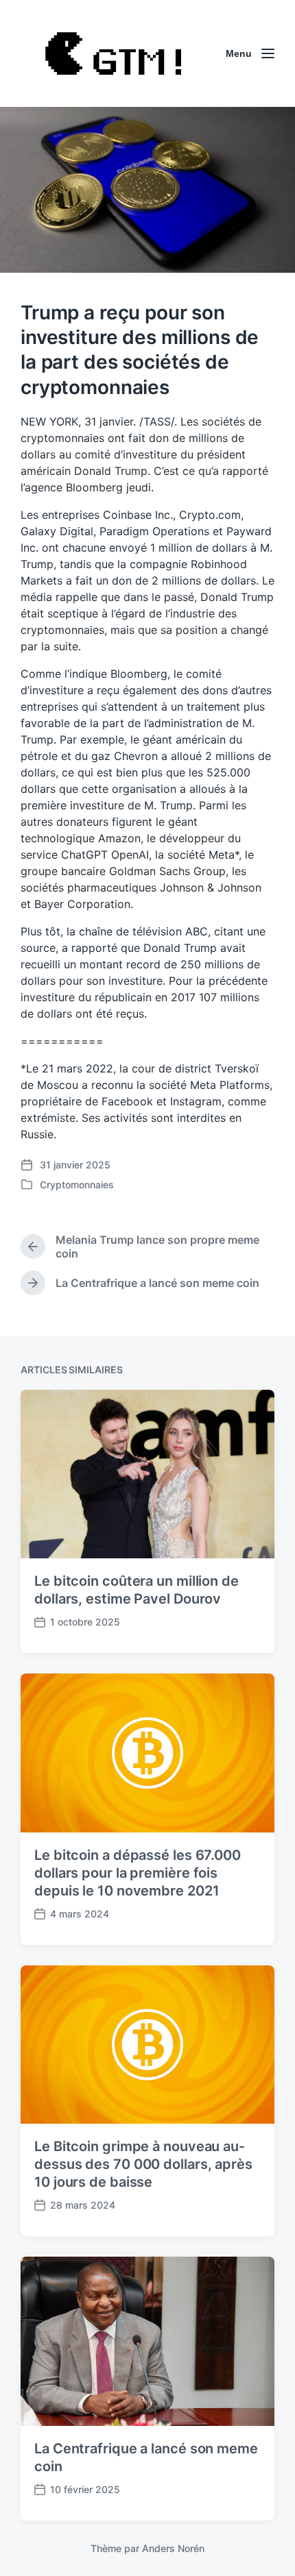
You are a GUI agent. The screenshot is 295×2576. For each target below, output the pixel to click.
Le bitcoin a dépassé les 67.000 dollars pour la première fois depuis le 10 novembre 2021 (138, 1873)
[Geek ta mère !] (113, 53)
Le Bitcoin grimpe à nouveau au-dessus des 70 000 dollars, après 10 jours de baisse (143, 2164)
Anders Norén (173, 2548)
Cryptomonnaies (77, 1185)
